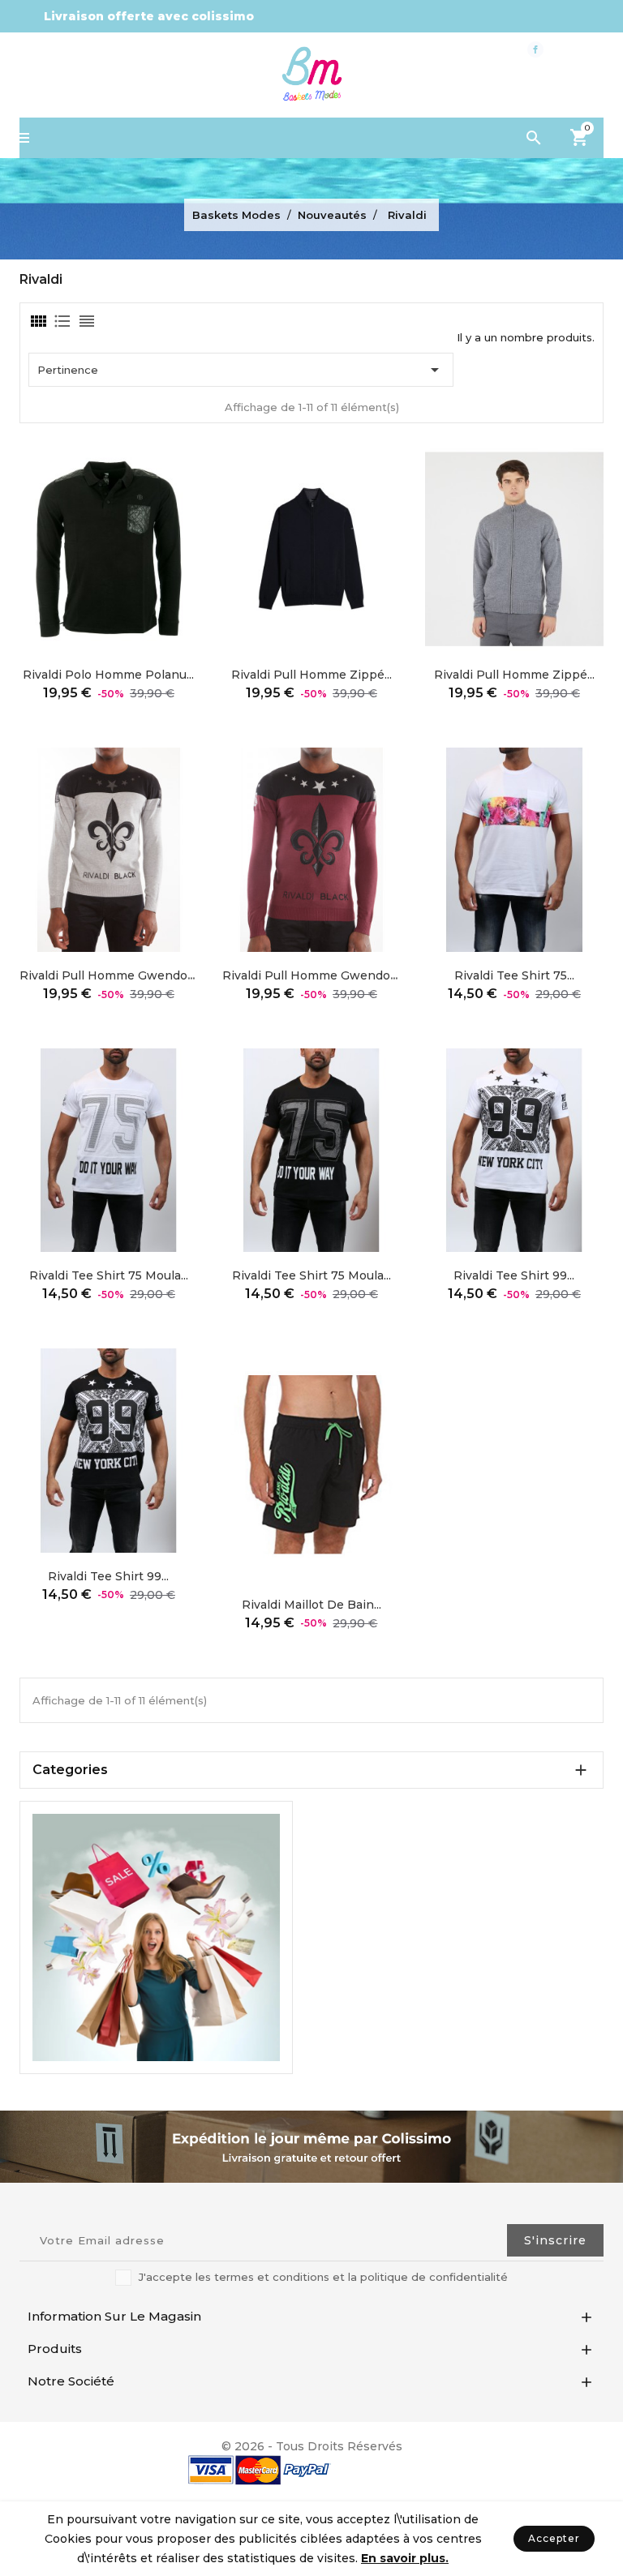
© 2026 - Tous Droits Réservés (312, 2446)
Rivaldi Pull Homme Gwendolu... (112, 975)
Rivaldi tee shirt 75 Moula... (109, 1275)
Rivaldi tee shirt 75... (514, 975)
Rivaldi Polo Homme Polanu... (108, 675)
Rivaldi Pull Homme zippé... (311, 675)
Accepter (554, 2538)
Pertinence (241, 370)
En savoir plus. (405, 2558)
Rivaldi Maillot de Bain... (311, 1605)
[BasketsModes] (156, 1935)
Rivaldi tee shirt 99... (514, 1275)
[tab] (37, 321)
